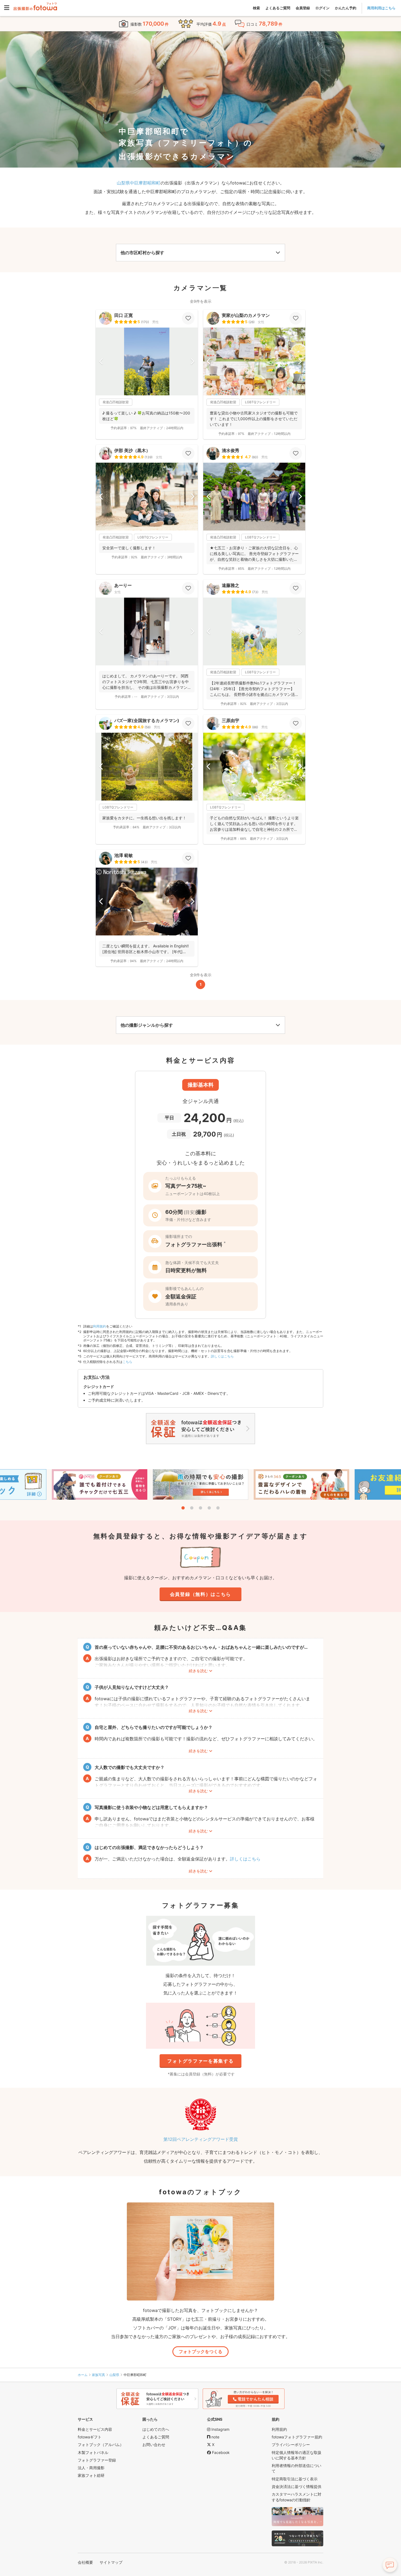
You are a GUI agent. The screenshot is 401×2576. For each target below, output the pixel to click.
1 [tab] (183, 1508)
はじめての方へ (156, 2429)
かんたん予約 (346, 8)
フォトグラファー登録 (97, 2460)
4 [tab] (209, 1508)
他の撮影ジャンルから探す (147, 1025)
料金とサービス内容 (95, 2429)
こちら (127, 1362)
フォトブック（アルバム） (101, 2445)
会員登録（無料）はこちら (200, 1594)
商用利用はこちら (381, 8)
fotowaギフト (90, 2437)
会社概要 (85, 2562)
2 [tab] (192, 1508)
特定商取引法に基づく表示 (295, 2479)
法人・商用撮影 (91, 2468)
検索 (256, 8)
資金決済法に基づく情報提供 (297, 2486)
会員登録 (303, 8)
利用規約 (100, 1326)
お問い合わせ (154, 2445)
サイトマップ (111, 2562)
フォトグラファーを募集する (200, 2061)
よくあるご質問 (278, 8)
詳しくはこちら (222, 1356)
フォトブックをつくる (200, 2351)
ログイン (322, 8)
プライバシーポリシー (291, 2445)
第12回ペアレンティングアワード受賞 (201, 2139)
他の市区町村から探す (142, 253)
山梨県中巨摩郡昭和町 (139, 183)
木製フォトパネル (93, 2452)
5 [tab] (218, 1508)
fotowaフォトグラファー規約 (297, 2437)
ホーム (83, 2375)
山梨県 (114, 2375)
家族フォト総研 (91, 2475)
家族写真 (98, 2375)
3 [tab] (200, 1508)
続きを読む (198, 1671)
